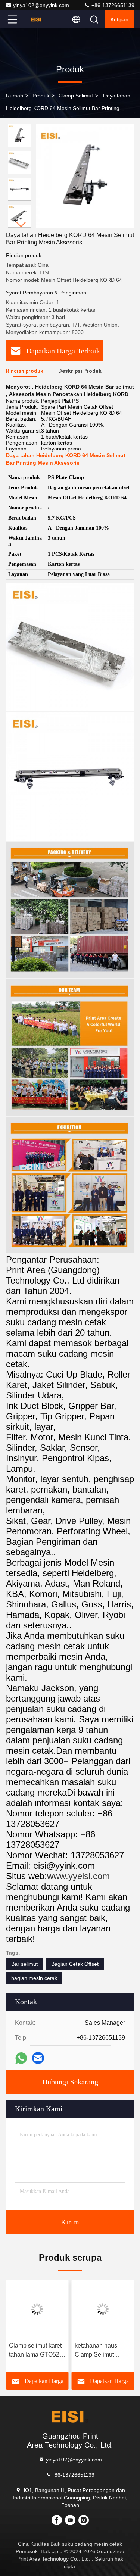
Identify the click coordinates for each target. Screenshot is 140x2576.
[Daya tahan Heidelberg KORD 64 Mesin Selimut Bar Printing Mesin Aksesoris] (85, 176)
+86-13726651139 (112, 5)
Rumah (15, 96)
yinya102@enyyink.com (41, 5)
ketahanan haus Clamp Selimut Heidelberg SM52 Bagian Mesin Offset (101, 2351)
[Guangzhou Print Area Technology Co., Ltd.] (37, 19)
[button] (21, 224)
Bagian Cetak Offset (75, 1964)
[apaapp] (21, 2058)
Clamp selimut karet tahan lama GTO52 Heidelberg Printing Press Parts (35, 2351)
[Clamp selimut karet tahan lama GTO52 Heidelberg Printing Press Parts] (37, 2309)
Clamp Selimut (76, 96)
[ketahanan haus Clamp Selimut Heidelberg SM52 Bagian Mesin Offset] (103, 2309)
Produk (41, 96)
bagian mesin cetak (34, 1978)
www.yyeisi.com (78, 1876)
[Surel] (38, 2058)
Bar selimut (24, 1964)
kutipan (119, 19)
